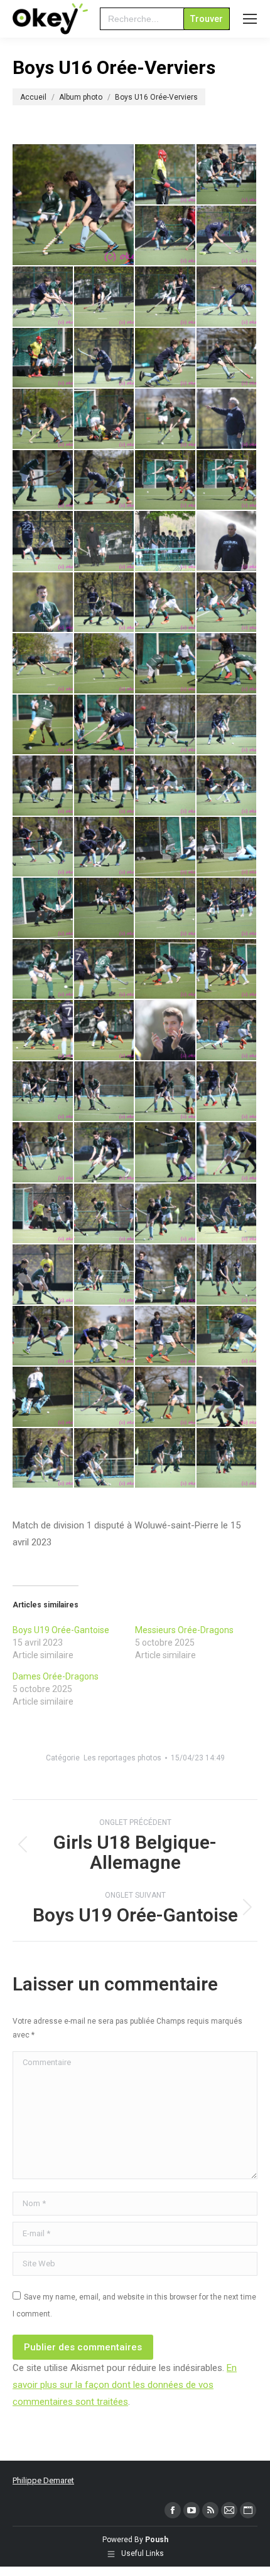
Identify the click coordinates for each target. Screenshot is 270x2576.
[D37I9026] (166, 1031)
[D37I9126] (105, 1337)
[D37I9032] (43, 1092)
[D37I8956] (166, 725)
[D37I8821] (166, 297)
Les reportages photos (122, 1758)
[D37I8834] (43, 359)
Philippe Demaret (43, 2480)
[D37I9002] (227, 908)
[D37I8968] (43, 848)
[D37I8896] (227, 542)
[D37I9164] (166, 1397)
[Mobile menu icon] (250, 19)
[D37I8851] (227, 359)
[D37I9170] (43, 1459)
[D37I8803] (227, 175)
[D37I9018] (43, 1031)
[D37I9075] (105, 1214)
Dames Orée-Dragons (56, 1676)
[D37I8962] (227, 725)
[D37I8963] (43, 786)
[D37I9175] (105, 1459)
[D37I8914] (227, 603)
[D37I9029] (227, 1031)
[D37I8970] (105, 848)
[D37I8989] (105, 908)
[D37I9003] (43, 970)
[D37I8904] (105, 603)
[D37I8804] (166, 236)
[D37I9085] (227, 1214)
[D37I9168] (227, 1397)
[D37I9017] (227, 970)
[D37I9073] (43, 1214)
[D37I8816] (105, 297)
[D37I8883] (43, 542)
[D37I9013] (166, 970)
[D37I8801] (166, 175)
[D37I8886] (105, 542)
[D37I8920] (43, 664)
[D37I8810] (227, 236)
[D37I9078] (166, 1214)
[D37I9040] (105, 1092)
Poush (157, 2540)
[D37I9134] (166, 1337)
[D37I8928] (166, 664)
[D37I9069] (227, 1153)
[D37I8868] (166, 419)
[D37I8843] (105, 359)
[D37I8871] (227, 419)
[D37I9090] (43, 1275)
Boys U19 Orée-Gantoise (61, 1630)
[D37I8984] (43, 908)
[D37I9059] (166, 1153)
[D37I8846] (166, 359)
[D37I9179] (227, 1459)
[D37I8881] (166, 481)
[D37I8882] (227, 481)
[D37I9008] (105, 970)
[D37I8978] (166, 848)
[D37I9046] (227, 1092)
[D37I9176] (166, 1459)
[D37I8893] (166, 542)
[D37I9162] (105, 1397)
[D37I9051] (43, 1153)
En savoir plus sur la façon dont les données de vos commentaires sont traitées (125, 2385)
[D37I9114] (227, 1275)
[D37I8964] (105, 786)
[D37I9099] (105, 1275)
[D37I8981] (227, 848)
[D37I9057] (105, 1153)
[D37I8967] (227, 786)
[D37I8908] (166, 603)
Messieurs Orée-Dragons (184, 1630)
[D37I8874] (43, 481)
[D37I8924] (105, 664)
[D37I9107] (166, 1275)
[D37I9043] (166, 1092)
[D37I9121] (43, 1337)
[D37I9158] (43, 1397)
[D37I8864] (105, 419)
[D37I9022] (105, 1031)
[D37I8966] (166, 786)
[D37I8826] (227, 297)
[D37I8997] (166, 908)
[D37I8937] (227, 664)
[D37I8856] (74, 205)
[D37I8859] (43, 419)
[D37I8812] (43, 297)
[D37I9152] (227, 1337)
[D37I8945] (43, 725)
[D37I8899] (43, 603)
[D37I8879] (105, 481)
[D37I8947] (105, 725)
